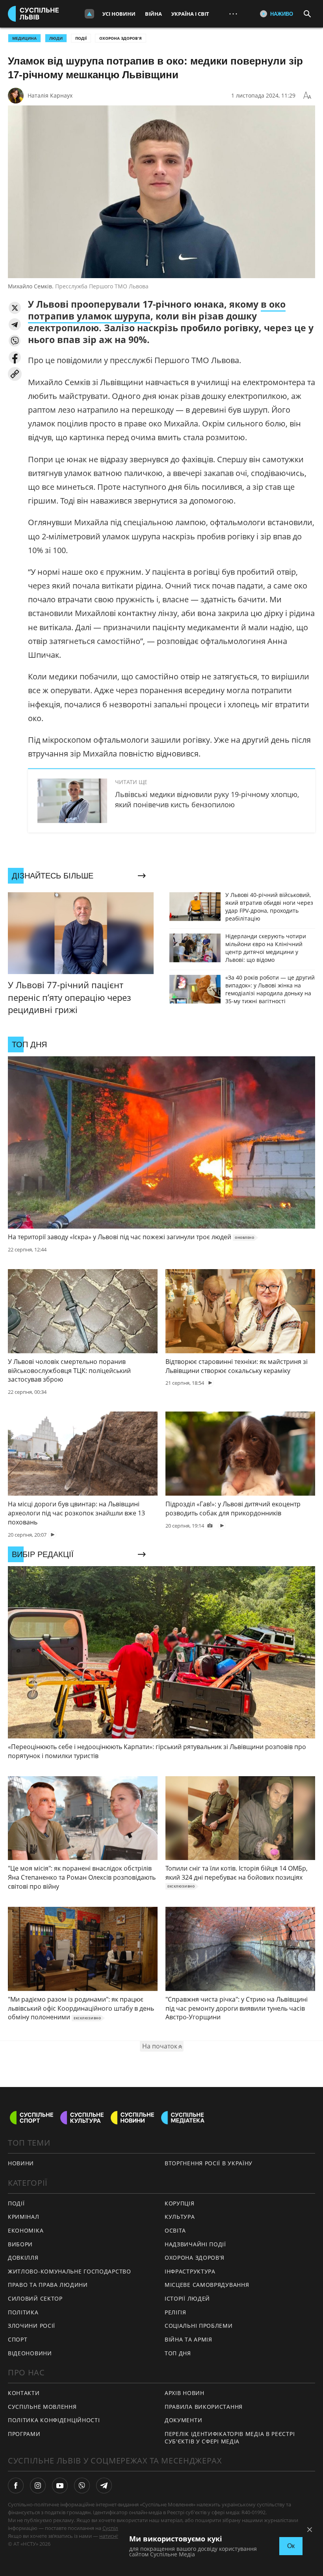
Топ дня (178, 2353)
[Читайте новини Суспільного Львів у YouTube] (60, 2486)
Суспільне (115, 2528)
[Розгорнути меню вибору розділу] (89, 14)
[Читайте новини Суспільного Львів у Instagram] (38, 2486)
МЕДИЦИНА (24, 38)
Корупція (180, 2203)
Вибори (20, 2244)
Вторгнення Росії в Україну (209, 2163)
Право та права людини (48, 2285)
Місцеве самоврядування (207, 2285)
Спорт (18, 2339)
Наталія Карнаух (50, 95)
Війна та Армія (188, 2339)
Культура (180, 2217)
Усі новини (119, 14)
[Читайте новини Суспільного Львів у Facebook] (16, 2486)
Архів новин (185, 2393)
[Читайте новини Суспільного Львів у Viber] (82, 2486)
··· (233, 14)
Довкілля (23, 2258)
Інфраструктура (190, 2271)
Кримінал (24, 2217)
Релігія (175, 2312)
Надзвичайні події (195, 2244)
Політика (23, 2312)
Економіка (26, 2230)
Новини (21, 2163)
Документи (183, 2420)
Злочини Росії (32, 2326)
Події (81, 38)
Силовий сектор (35, 2298)
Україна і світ (190, 14)
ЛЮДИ (56, 38)
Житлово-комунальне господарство (70, 2271)
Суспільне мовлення (42, 2407)
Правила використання (204, 2407)
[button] (15, 308)
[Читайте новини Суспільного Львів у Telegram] (104, 2486)
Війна (153, 14)
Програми (24, 2434)
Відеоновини (30, 2353)
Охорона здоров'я (121, 38)
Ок (291, 2546)
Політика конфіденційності (54, 2420)
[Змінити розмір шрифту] (307, 96)
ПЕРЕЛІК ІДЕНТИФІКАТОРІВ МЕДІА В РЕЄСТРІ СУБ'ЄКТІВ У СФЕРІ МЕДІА (230, 2438)
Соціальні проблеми (199, 2326)
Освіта (175, 2230)
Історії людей (187, 2298)
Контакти (24, 2393)
